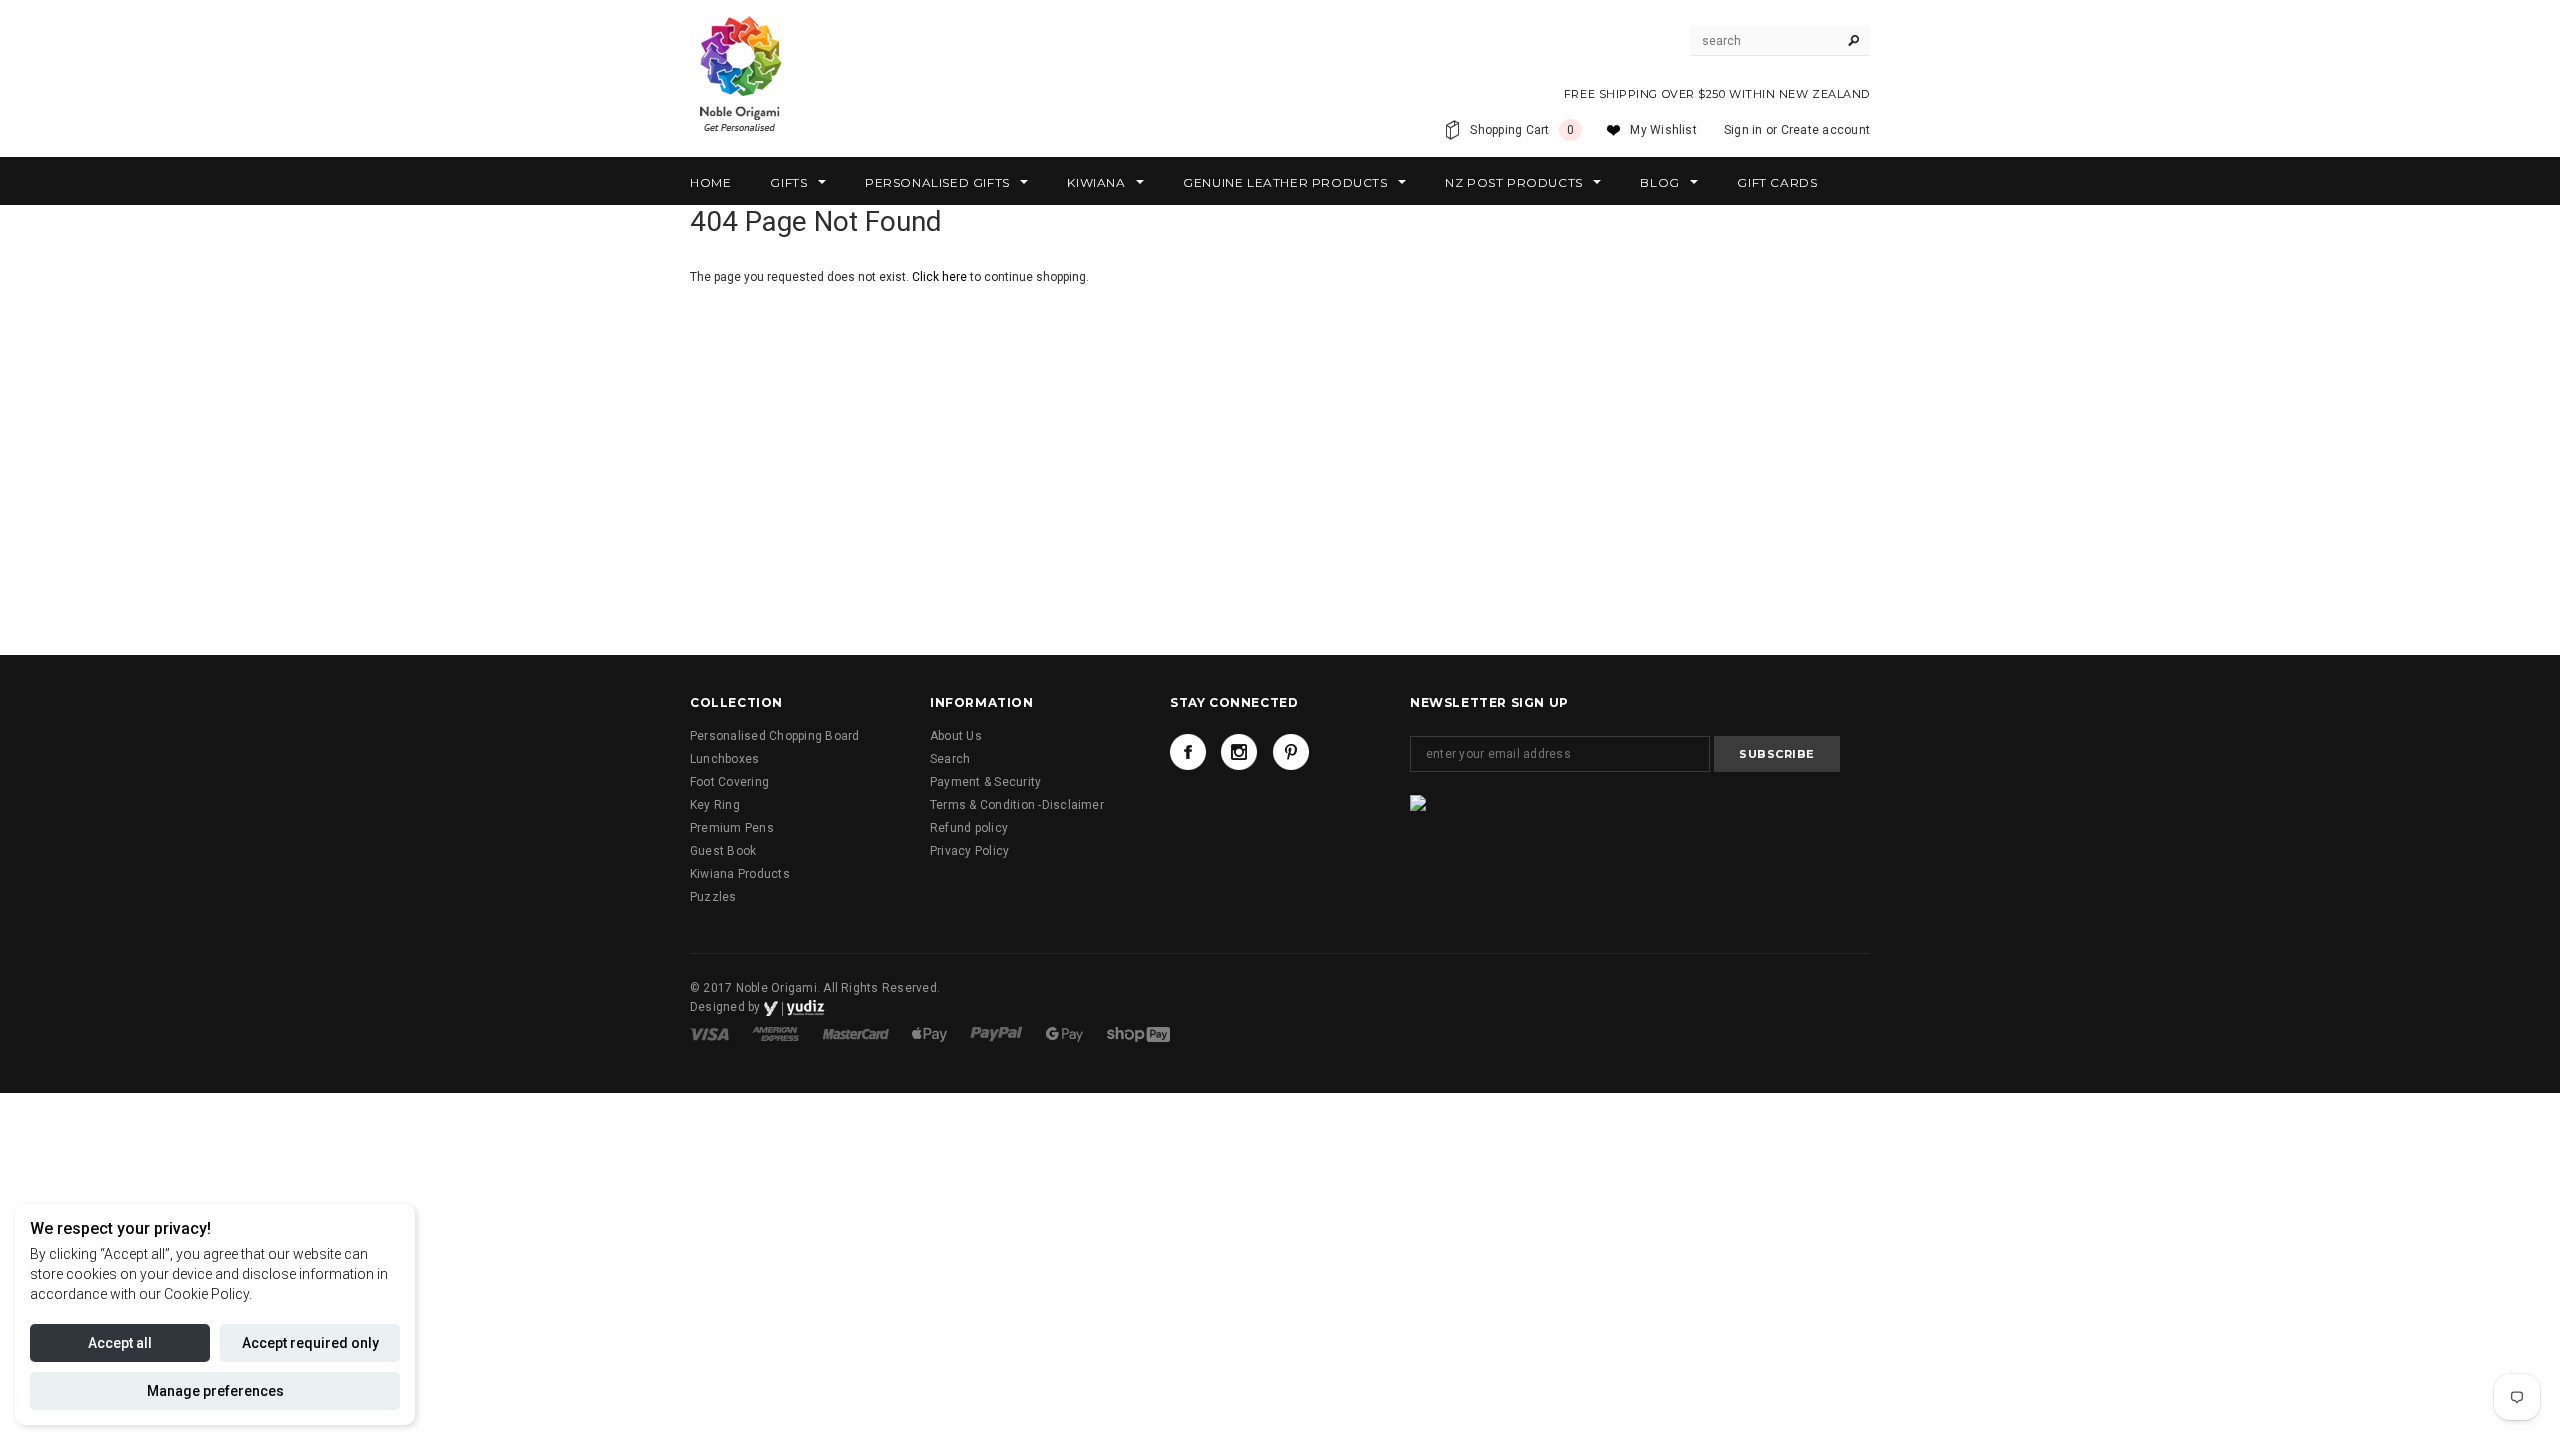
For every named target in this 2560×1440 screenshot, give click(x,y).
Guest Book (723, 851)
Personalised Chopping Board (774, 736)
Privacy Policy (969, 851)
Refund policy (969, 828)
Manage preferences (215, 1391)
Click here (941, 277)
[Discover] (931, 1033)
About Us (956, 736)
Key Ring (715, 805)
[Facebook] (1188, 752)
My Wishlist (1663, 130)
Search (950, 759)
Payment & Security (985, 782)
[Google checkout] (1066, 1033)
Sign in (1743, 130)
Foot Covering (729, 782)
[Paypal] (998, 1033)
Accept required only (310, 1343)
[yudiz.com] (794, 1007)
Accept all (120, 1343)
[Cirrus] (1138, 1033)
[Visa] (711, 1033)
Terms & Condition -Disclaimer (1017, 805)
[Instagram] (1239, 752)
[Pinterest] (1291, 752)
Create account (1825, 130)
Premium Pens (732, 828)
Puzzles (713, 897)
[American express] (777, 1033)
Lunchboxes (724, 759)
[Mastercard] (857, 1033)
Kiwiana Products (740, 874)
